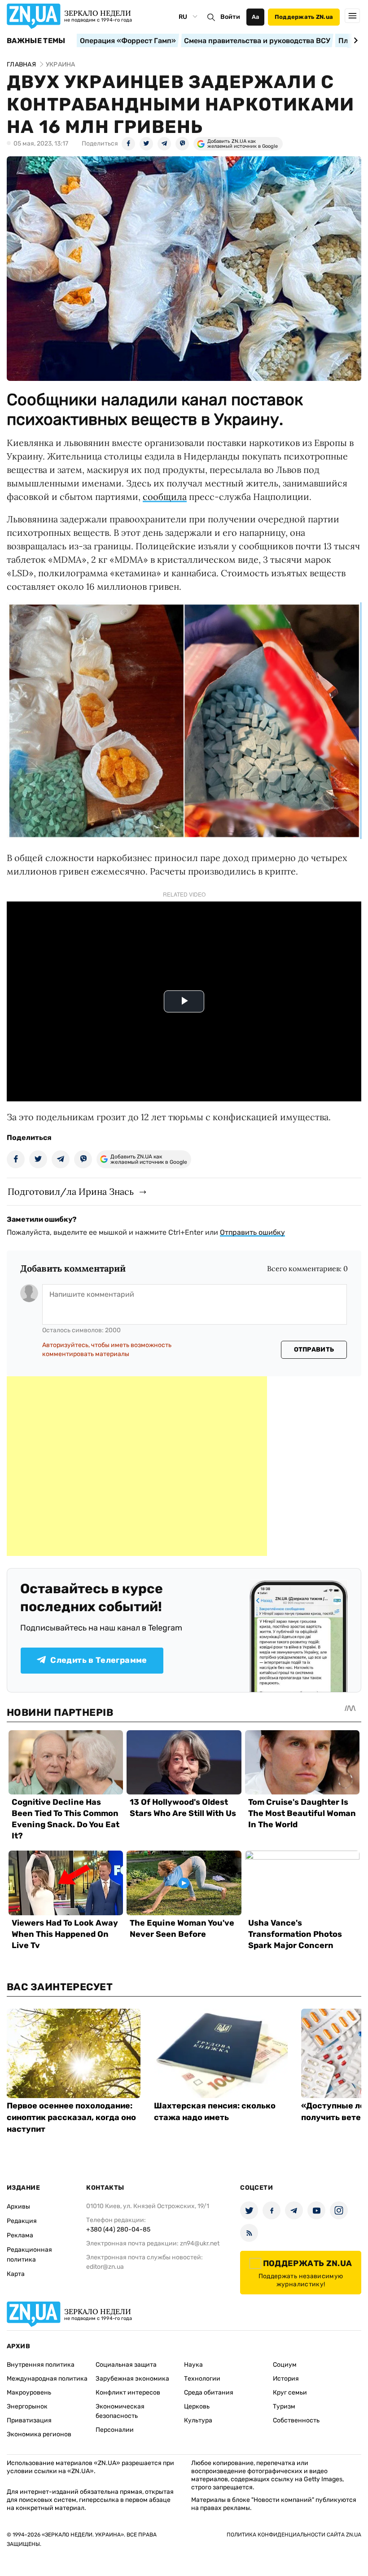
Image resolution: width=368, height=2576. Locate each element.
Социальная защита (126, 2365)
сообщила (165, 497)
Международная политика (47, 2379)
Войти (230, 17)
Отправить (314, 1350)
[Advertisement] (137, 1466)
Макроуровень (29, 2393)
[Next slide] (354, 40)
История (286, 2379)
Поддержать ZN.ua (304, 17)
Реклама (20, 2235)
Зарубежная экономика (132, 2379)
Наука (193, 2365)
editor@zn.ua (105, 2267)
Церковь (197, 2406)
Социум (285, 2365)
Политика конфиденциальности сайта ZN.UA (294, 2535)
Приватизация (29, 2420)
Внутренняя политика (41, 2365)
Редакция (22, 2221)
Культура (198, 2420)
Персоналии (115, 2430)
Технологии (202, 2379)
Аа (256, 17)
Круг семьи (290, 2393)
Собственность (296, 2420)
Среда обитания (209, 2393)
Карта (16, 2274)
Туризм (284, 2406)
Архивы (18, 2207)
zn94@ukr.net (200, 2243)
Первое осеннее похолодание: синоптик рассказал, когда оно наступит (71, 2117)
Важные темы (36, 41)
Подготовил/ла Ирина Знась (71, 1191)
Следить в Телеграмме (99, 1660)
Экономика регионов (39, 2434)
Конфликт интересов (128, 2393)
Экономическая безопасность (120, 2411)
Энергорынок (27, 2406)
